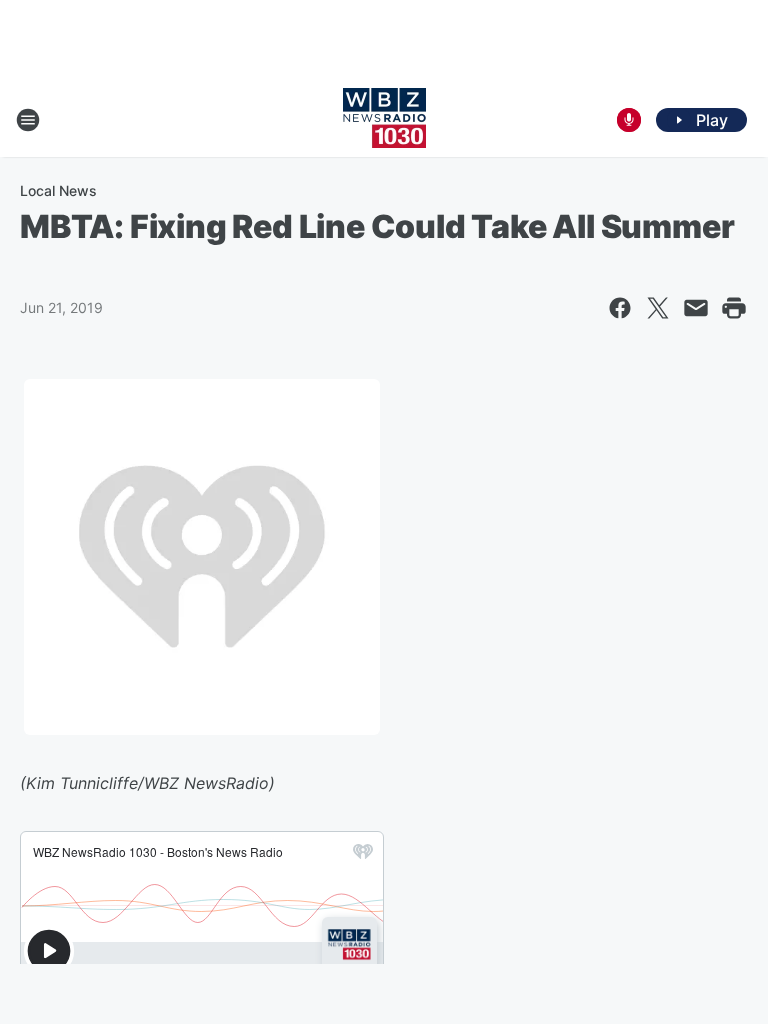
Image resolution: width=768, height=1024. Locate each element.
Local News (58, 190)
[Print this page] (734, 308)
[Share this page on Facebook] (620, 308)
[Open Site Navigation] (28, 120)
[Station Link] (384, 120)
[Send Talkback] (629, 120)
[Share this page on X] (658, 308)
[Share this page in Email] (696, 308)
